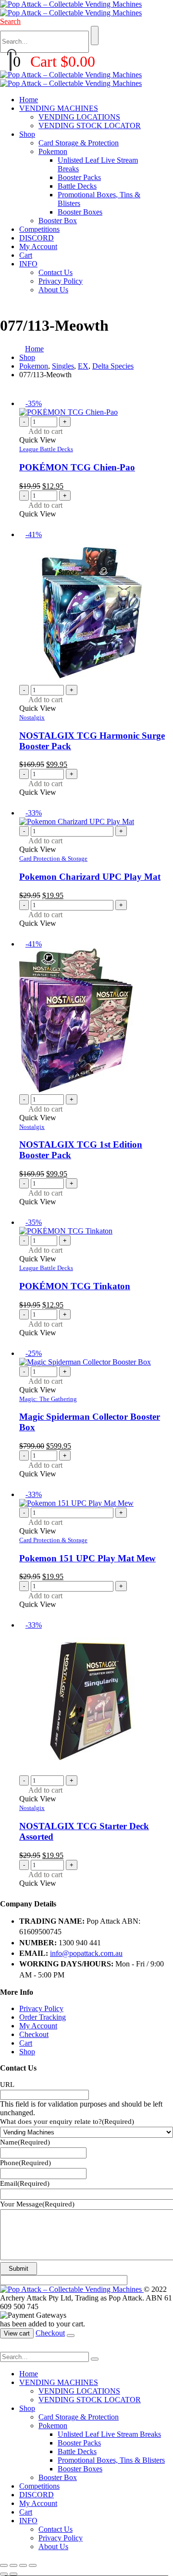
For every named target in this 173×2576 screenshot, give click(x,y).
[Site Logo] (71, 8)
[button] (10, 21)
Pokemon (53, 151)
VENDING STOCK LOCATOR (90, 126)
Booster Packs (79, 177)
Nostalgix (32, 717)
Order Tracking (43, 2017)
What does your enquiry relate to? (67, 2121)
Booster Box (58, 221)
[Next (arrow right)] (13, 2574)
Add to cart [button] (45, 431)
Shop (27, 134)
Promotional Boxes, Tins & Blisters (111, 2460)
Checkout (34, 2034)
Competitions (39, 229)
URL (7, 2085)
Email (25, 2183)
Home (29, 100)
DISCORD (37, 238)
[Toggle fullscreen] (13, 2565)
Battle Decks (77, 186)
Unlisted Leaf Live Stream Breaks (109, 2434)
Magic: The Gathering (48, 1399)
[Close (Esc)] (33, 2565)
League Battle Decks (46, 449)
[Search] (95, 36)
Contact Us (56, 272)
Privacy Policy (61, 281)
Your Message (37, 2204)
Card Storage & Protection (79, 143)
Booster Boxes (80, 212)
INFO (28, 264)
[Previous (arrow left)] (4, 2574)
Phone (25, 2163)
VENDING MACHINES (59, 108)
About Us (53, 290)
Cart (26, 255)
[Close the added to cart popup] (71, 2336)
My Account (38, 246)
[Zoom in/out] (4, 2565)
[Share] (23, 2565)
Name (25, 2142)
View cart (17, 2333)
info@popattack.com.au (86, 1953)
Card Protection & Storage (53, 858)
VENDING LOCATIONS (79, 117)
